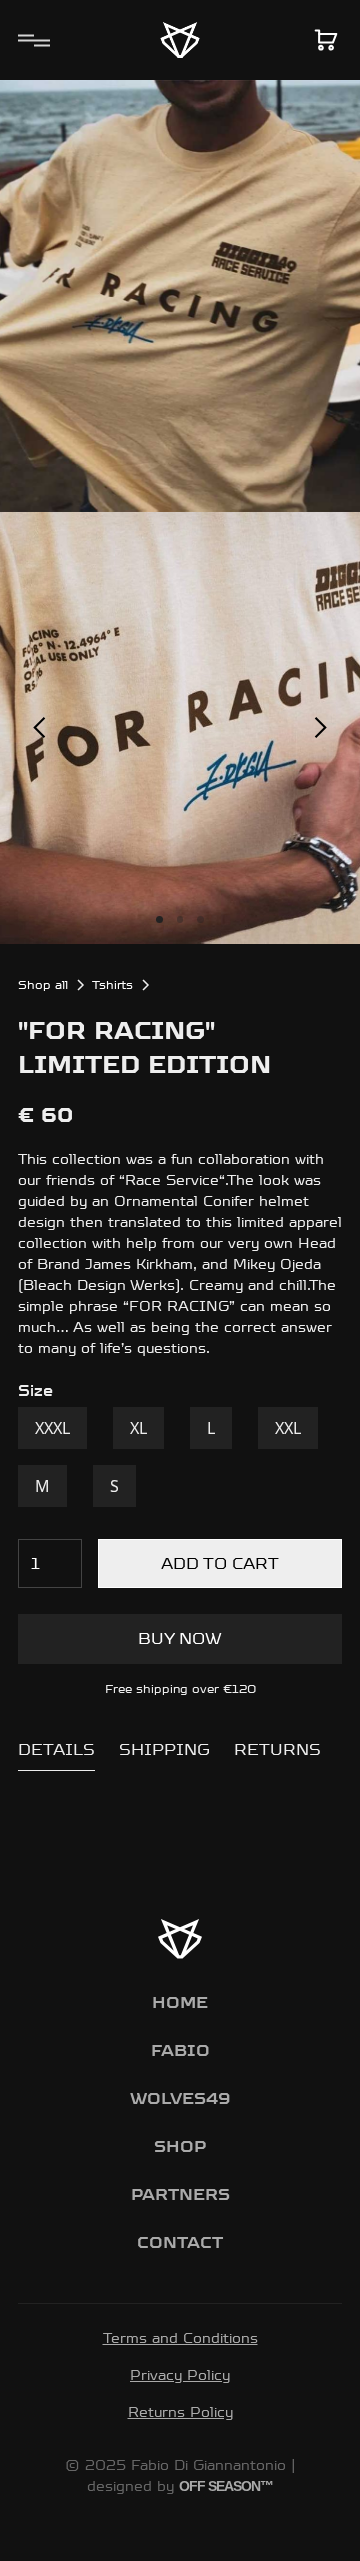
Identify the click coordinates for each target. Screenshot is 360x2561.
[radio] (52, 1428)
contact (180, 2242)
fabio (180, 2050)
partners (180, 2194)
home (180, 2002)
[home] (180, 40)
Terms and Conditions (180, 2338)
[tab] (56, 1750)
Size (35, 1390)
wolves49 (180, 2098)
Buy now (180, 1638)
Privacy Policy (180, 2375)
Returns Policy (180, 2412)
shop (180, 2146)
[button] (30, 40)
